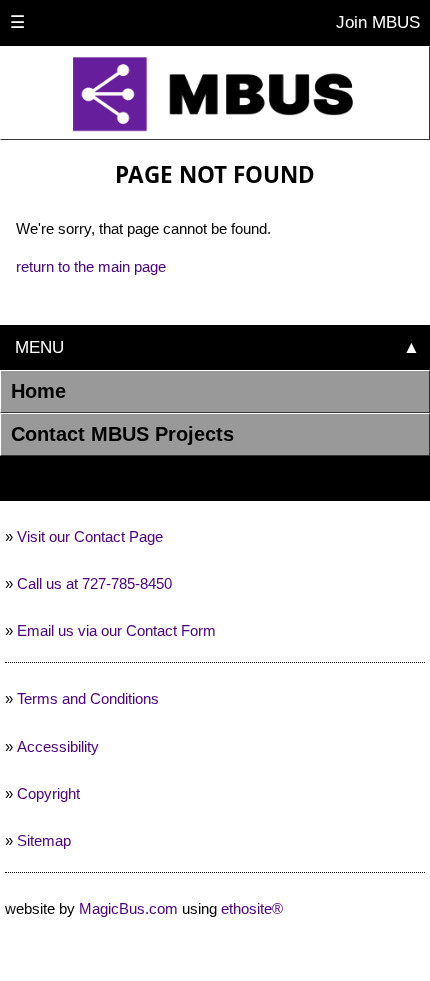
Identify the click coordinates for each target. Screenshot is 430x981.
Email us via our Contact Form (116, 630)
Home (38, 391)
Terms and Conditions (88, 698)
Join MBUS (375, 22)
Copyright (48, 793)
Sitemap (44, 840)
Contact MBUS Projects (122, 434)
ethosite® (252, 908)
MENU (37, 347)
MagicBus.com (128, 908)
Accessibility (58, 746)
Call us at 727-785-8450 (94, 583)
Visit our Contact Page (90, 536)
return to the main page (91, 266)
